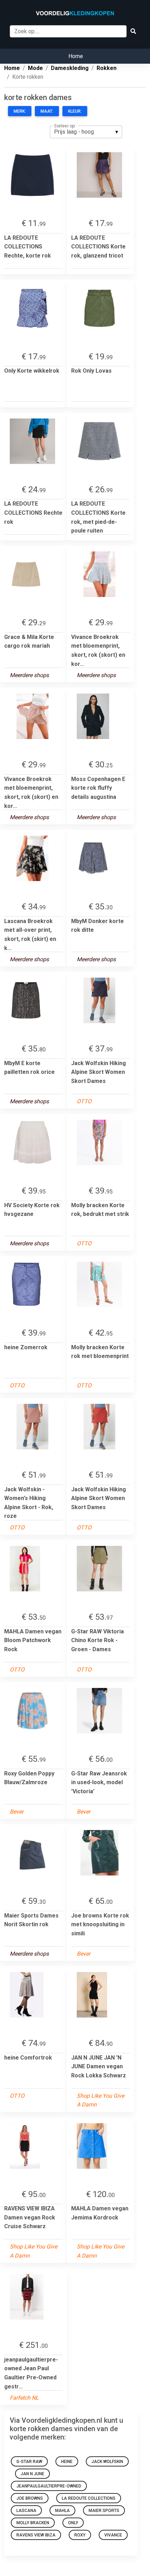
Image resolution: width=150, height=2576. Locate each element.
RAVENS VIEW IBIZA (36, 2535)
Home (76, 56)
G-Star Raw (29, 2462)
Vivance (113, 2535)
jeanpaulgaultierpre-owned (49, 2486)
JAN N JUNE (32, 2474)
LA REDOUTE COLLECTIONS (89, 2498)
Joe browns (30, 2498)
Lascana (26, 2511)
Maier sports (104, 2511)
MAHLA (62, 2511)
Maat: (47, 111)
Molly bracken (33, 2523)
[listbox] (86, 132)
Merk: (20, 111)
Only (73, 2523)
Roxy (80, 2535)
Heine (67, 2462)
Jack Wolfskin (107, 2462)
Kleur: (75, 111)
